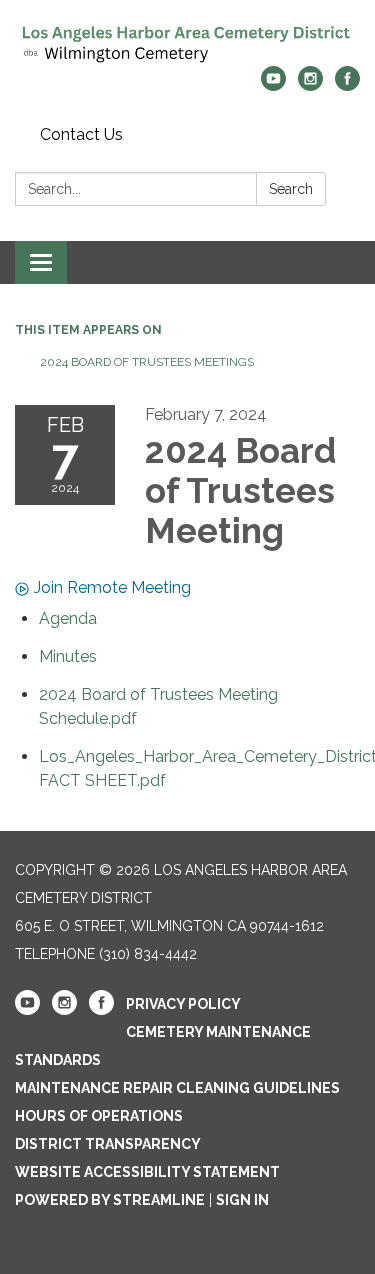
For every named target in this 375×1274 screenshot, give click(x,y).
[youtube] (273, 85)
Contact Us (81, 134)
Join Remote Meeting (112, 587)
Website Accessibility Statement (147, 1172)
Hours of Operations (99, 1116)
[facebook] (347, 85)
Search (291, 189)
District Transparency (108, 1144)
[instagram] (310, 85)
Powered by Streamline (110, 1200)
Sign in (242, 1200)
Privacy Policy (183, 1004)
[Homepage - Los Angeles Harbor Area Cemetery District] (187, 43)
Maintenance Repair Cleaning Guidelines (177, 1088)
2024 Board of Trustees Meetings (147, 362)
